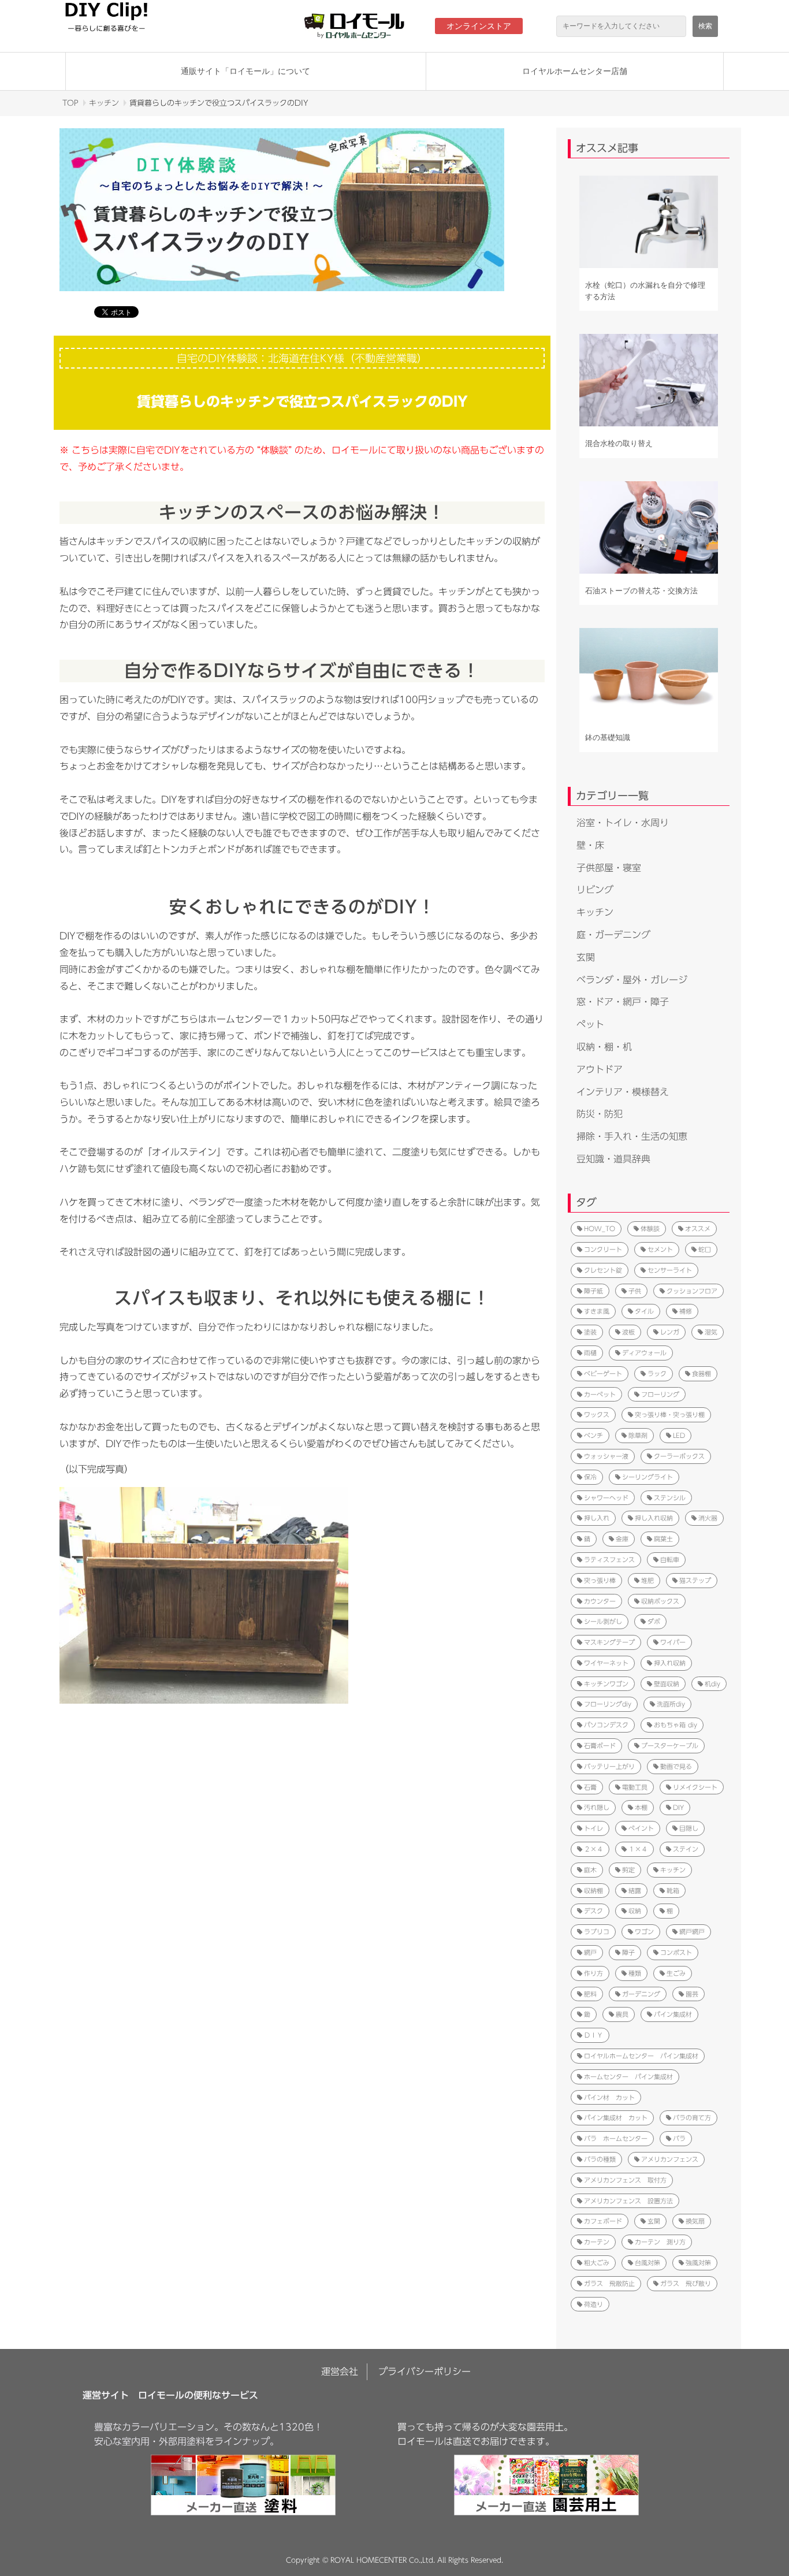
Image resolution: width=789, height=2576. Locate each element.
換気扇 (695, 2221)
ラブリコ (597, 1932)
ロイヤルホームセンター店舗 (575, 71)
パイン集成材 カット (616, 2118)
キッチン (104, 103)
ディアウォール (644, 1353)
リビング (595, 890)
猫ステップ (695, 1580)
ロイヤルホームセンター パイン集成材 (641, 2056)
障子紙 (593, 1291)
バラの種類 (600, 2159)
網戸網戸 (692, 1932)
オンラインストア (479, 26)
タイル (644, 1311)
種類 (635, 1973)
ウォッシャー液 (606, 1456)
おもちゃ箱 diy (676, 1725)
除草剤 (638, 1435)
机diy (712, 1684)
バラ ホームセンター (616, 2138)
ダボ (654, 1621)
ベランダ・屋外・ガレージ (632, 980)
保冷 (590, 1477)
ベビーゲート (603, 1374)
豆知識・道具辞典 (613, 1159)
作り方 (593, 1973)
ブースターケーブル (670, 1746)
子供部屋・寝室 (609, 868)
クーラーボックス (679, 1456)
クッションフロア (692, 1291)
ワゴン (644, 1932)
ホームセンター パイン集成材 (628, 2077)
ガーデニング (641, 1994)
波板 (628, 1332)
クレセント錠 (603, 1270)
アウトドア (600, 1069)
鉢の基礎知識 (608, 737)
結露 (635, 1891)
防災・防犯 (600, 1114)
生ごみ (676, 1973)
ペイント (641, 1828)
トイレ (593, 1828)
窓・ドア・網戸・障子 (623, 1002)
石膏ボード (600, 1746)
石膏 (590, 1787)
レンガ (670, 1332)
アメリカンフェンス (670, 2159)
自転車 (670, 1560)
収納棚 (593, 1891)
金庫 (622, 1539)
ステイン (686, 1849)
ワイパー (673, 1642)
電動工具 (635, 1787)
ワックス (597, 1415)
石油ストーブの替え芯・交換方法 (641, 591)
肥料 (590, 1994)
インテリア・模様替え (623, 1092)
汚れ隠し (597, 1807)
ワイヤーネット (606, 1663)
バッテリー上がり (609, 1766)
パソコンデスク (606, 1725)
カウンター (600, 1601)
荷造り (593, 2304)
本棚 (641, 1807)
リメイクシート (695, 1787)
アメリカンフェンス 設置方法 (628, 2201)
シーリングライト (647, 1477)
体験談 (650, 1228)
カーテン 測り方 (660, 2242)
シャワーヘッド (606, 1498)
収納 (635, 1911)
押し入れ (597, 1518)
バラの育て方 (692, 2118)
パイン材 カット (609, 2097)
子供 (635, 1291)
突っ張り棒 (600, 1580)
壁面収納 (667, 1684)
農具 (622, 2014)
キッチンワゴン (606, 1684)
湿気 (711, 1332)
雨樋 (590, 1353)
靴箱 (673, 1891)
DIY (678, 1807)
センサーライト (670, 1270)
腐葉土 (663, 1539)
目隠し (689, 1828)
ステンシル (670, 1498)
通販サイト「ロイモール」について (245, 71)
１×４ (638, 1849)
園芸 (692, 1994)
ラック (657, 1374)
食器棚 (701, 1374)
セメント (660, 1249)
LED (679, 1435)
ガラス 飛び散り (686, 2283)
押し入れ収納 (654, 1518)
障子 (628, 1952)
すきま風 (597, 1311)
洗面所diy (671, 1704)
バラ (679, 2138)
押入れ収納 (670, 1663)
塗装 (590, 1332)
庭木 (590, 1870)
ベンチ (593, 1435)
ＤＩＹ (593, 2035)
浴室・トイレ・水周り (623, 823)
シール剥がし (603, 1621)
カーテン (597, 2242)
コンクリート (603, 1249)
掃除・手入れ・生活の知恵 (632, 1136)
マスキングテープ (609, 1642)
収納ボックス (660, 1601)
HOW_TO (600, 1228)
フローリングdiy (608, 1704)
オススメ (698, 1228)
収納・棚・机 (604, 1047)
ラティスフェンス (609, 1560)
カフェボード (603, 2221)
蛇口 (705, 1249)
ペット (590, 1024)
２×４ (593, 1849)
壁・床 (590, 845)
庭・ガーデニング (613, 935)
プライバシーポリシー (425, 2371)
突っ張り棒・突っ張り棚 (670, 1415)
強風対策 (698, 2263)
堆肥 (647, 1580)
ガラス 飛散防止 (609, 2283)
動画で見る (676, 1766)
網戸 (590, 1952)
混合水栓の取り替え (619, 443)
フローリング (660, 1394)
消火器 (708, 1518)
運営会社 (340, 2371)
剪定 (628, 1870)
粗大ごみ (597, 2263)
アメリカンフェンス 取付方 (625, 2180)
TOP (70, 103)
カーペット (600, 1394)
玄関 (586, 957)
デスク (593, 1911)
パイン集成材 (673, 2014)
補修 (686, 1311)
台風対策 (647, 2263)
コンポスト (676, 1952)
